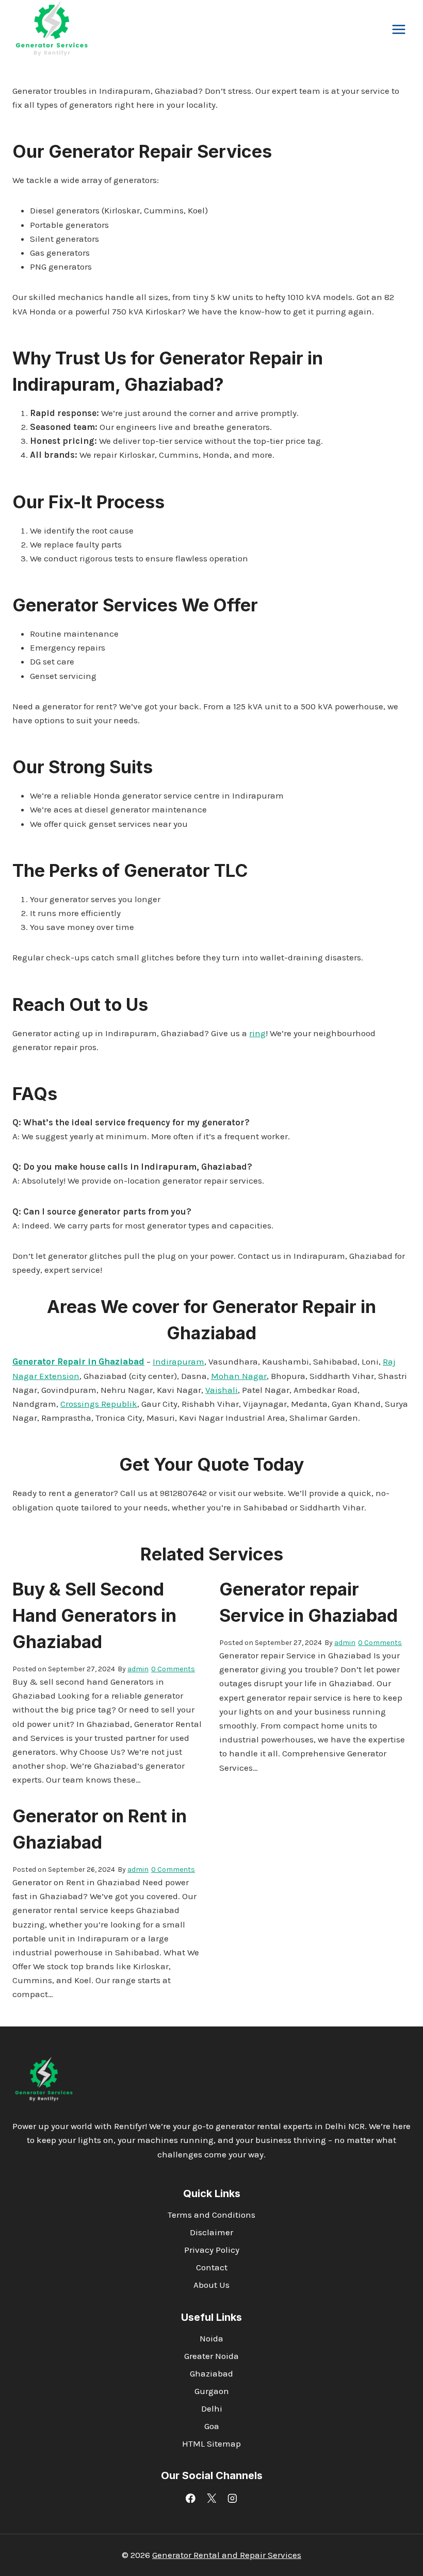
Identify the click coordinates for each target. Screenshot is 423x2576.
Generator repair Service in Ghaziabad (308, 1602)
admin (138, 1669)
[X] (211, 2498)
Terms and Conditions (211, 2215)
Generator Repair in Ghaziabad (78, 1361)
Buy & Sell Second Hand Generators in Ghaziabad (94, 1615)
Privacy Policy (212, 2250)
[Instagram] (232, 2498)
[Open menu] (398, 30)
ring (257, 1033)
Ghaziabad (211, 2373)
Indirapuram (178, 1361)
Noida (211, 2338)
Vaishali (222, 1390)
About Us (211, 2285)
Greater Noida (211, 2356)
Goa (212, 2426)
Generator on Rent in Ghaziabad (100, 1829)
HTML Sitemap (211, 2444)
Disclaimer (211, 2232)
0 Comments (173, 1669)
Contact (212, 2267)
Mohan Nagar (239, 1376)
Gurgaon (212, 2391)
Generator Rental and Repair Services (227, 2555)
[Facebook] (191, 2498)
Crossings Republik (99, 1404)
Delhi (212, 2408)
